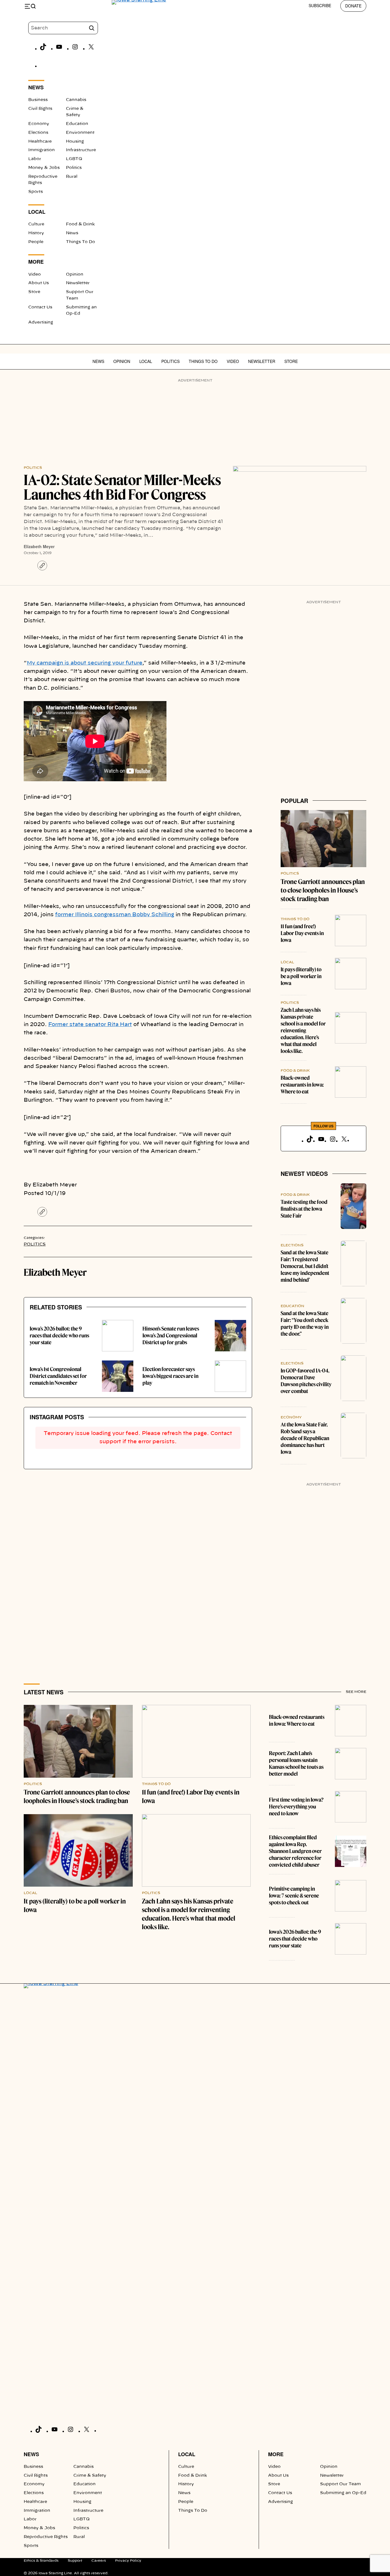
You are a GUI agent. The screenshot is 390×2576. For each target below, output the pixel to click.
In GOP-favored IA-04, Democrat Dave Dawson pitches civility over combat (306, 1381)
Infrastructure (81, 150)
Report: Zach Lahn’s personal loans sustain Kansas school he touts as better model (296, 1764)
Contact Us (40, 307)
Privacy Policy (128, 2561)
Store (34, 292)
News (72, 233)
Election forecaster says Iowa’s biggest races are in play (170, 1376)
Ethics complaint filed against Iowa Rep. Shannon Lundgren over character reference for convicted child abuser (295, 1851)
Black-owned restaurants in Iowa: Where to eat (302, 1085)
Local (146, 361)
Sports (36, 192)
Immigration (42, 150)
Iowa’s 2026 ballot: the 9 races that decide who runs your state (59, 1336)
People (36, 242)
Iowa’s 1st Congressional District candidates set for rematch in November (58, 1376)
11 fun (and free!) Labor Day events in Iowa (302, 933)
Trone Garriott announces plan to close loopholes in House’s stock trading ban (323, 890)
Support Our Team (340, 2484)
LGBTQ (74, 159)
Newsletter (78, 283)
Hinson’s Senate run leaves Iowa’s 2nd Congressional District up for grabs (171, 1336)
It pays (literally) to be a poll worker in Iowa (301, 976)
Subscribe (320, 5)
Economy (39, 124)
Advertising (41, 322)
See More (356, 1692)
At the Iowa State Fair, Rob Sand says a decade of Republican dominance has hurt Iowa (305, 1438)
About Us (39, 283)
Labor (35, 159)
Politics (74, 168)
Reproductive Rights (46, 2537)
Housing (75, 142)
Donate (353, 6)
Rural (72, 177)
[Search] (92, 28)
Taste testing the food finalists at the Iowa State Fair (304, 1209)
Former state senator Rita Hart (90, 1025)
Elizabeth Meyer (39, 546)
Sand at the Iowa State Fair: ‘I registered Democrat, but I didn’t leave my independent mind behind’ (305, 1266)
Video (35, 274)
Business (38, 100)
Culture (36, 224)
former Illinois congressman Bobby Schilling (115, 915)
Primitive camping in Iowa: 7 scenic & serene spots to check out (294, 1896)
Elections (38, 133)
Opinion (75, 274)
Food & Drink (80, 224)
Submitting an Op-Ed (343, 2493)
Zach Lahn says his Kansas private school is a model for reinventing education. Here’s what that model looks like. (303, 1030)
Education (77, 124)
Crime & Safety (90, 2476)
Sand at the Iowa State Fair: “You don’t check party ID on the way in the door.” (305, 1324)
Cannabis (76, 100)
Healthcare (40, 142)
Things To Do (81, 242)
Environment (80, 133)
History (36, 233)
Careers (99, 2561)
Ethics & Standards (41, 2561)
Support (75, 2561)
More (276, 2454)
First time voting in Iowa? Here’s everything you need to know (296, 1807)
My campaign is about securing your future (85, 663)
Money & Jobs (44, 168)
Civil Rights (40, 109)
